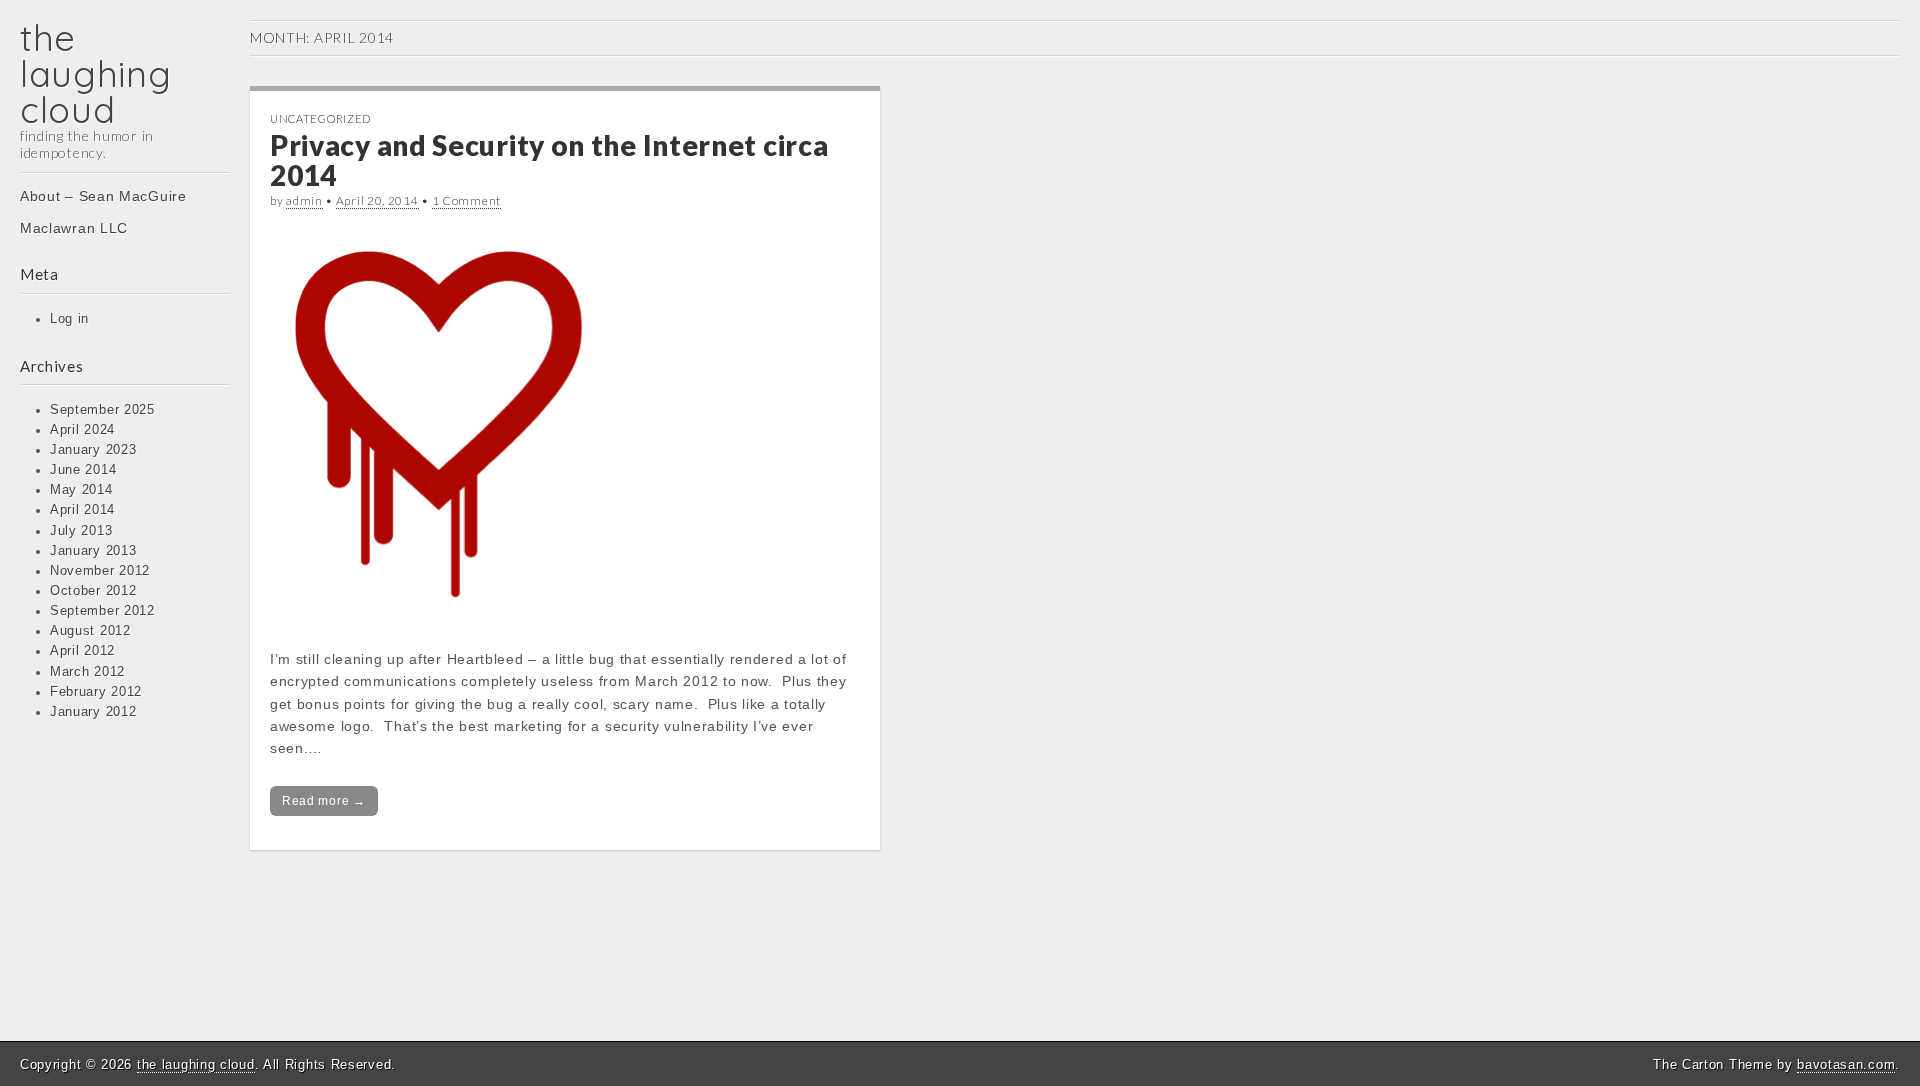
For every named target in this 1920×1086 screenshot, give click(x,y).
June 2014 (83, 470)
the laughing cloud (96, 73)
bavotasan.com (1846, 1064)
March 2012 (87, 672)
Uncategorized (320, 118)
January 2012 (93, 712)
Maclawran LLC (74, 228)
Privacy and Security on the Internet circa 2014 (549, 160)
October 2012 (93, 591)
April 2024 (82, 430)
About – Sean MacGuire (103, 196)
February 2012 (96, 692)
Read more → (324, 801)
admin (304, 200)
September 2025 (102, 410)
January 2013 (93, 551)
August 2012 (90, 631)
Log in (69, 319)
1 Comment (466, 200)
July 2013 (81, 531)
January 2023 (93, 450)
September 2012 (102, 611)
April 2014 (82, 510)
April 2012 (82, 651)
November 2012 (100, 571)
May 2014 (81, 490)
